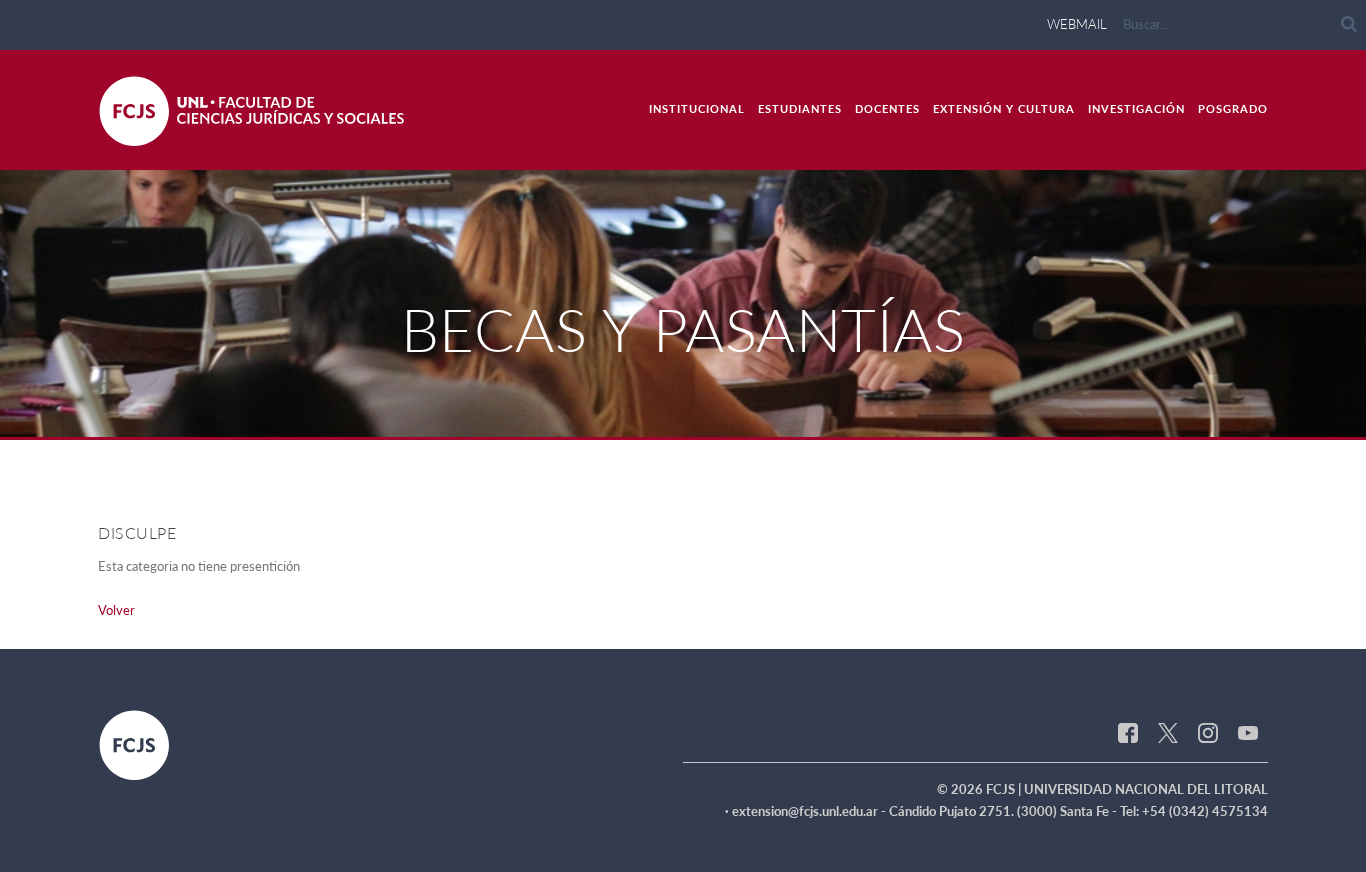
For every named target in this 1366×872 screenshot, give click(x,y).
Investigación (1136, 108)
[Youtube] (1248, 731)
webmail (1077, 24)
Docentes (887, 108)
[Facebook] (1128, 731)
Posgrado (1233, 108)
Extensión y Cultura (1004, 108)
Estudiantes (800, 108)
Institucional (697, 108)
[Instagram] (1208, 731)
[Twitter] (1168, 731)
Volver (116, 610)
